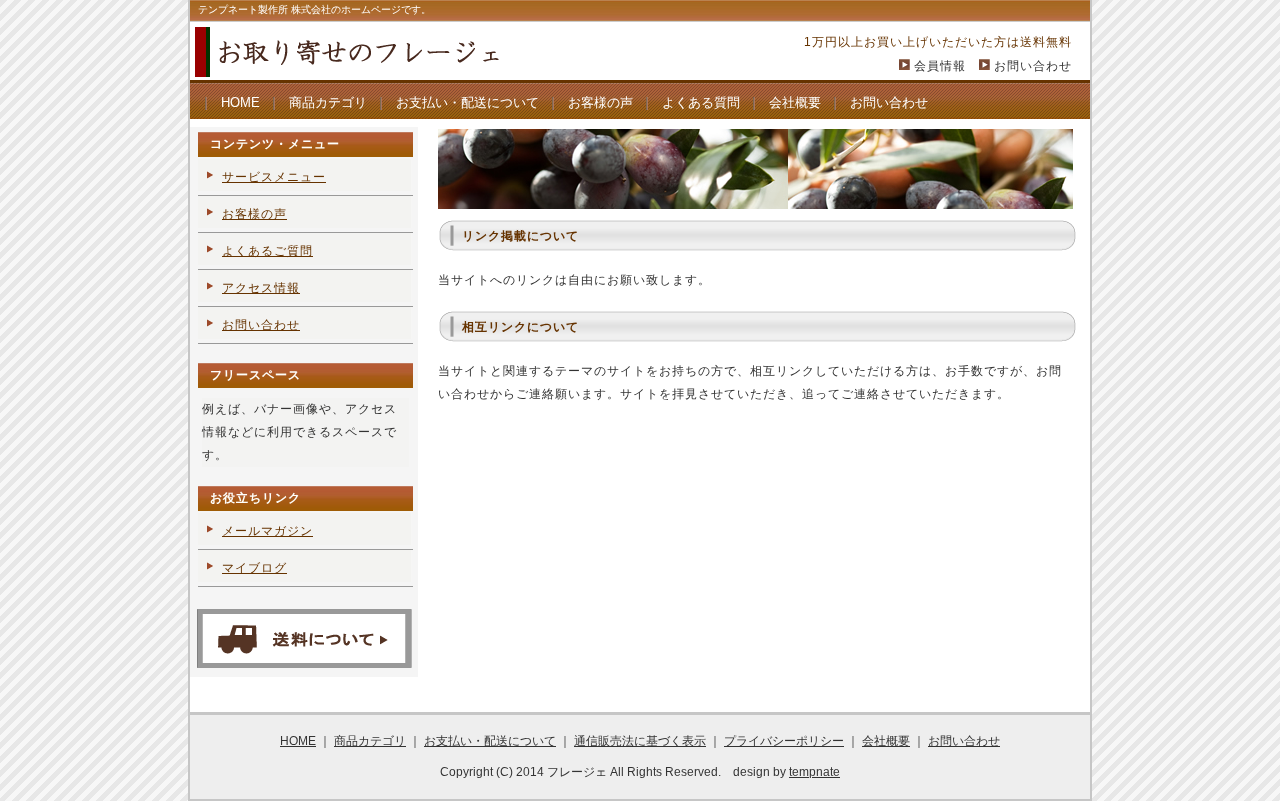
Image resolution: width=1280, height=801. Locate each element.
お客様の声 (600, 102)
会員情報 (940, 66)
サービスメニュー (274, 177)
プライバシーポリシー (784, 741)
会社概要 (795, 102)
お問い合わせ (1033, 66)
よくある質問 (701, 102)
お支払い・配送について (467, 102)
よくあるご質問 (267, 251)
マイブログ (254, 568)
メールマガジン (267, 531)
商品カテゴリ (328, 102)
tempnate (814, 772)
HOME (240, 102)
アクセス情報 (261, 288)
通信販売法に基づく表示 (640, 741)
